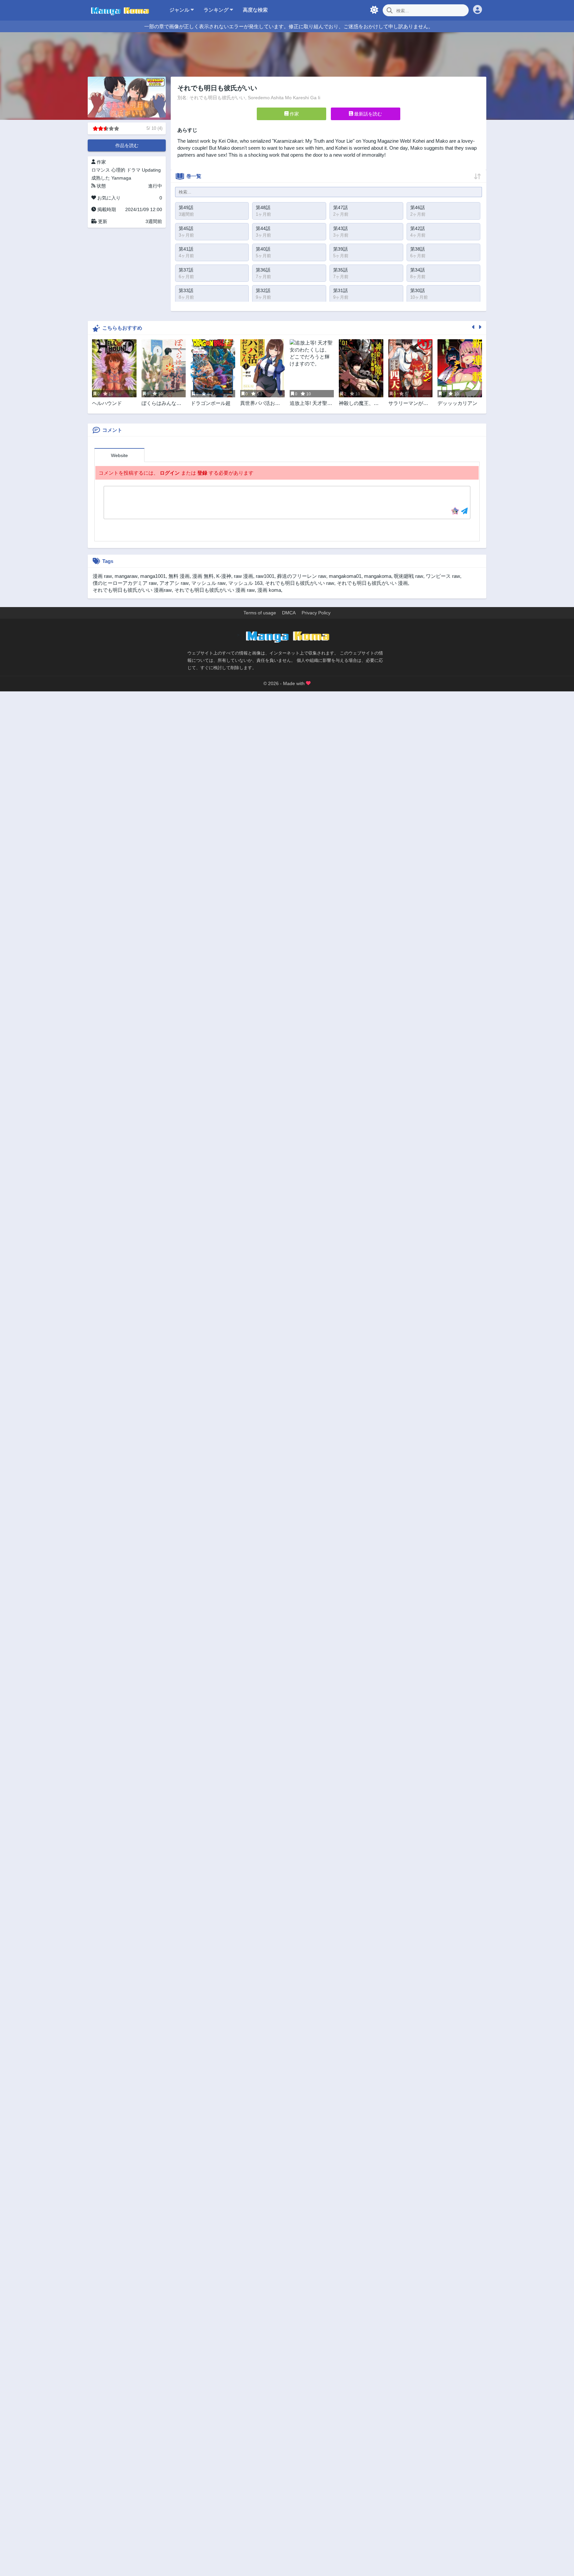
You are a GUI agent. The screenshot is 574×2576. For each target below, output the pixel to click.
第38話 (418, 249)
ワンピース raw (443, 576)
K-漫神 (224, 576)
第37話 (186, 270)
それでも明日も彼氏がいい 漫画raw (132, 590)
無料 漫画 (179, 576)
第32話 (263, 290)
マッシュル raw (208, 583)
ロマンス (101, 170)
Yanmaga (121, 178)
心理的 (118, 170)
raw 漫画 (243, 576)
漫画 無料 (203, 576)
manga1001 (153, 576)
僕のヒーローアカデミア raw (125, 583)
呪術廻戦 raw (409, 576)
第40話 (263, 249)
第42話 (418, 228)
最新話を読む (367, 114)
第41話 (186, 249)
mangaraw (126, 576)
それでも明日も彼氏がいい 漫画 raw (215, 590)
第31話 (340, 290)
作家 (294, 114)
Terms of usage (260, 613)
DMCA (289, 613)
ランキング (217, 10)
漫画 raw (102, 576)
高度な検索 (255, 10)
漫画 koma (269, 590)
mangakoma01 (345, 576)
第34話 (418, 270)
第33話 (186, 290)
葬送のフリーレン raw (302, 576)
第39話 (340, 249)
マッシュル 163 (245, 583)
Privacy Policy (316, 613)
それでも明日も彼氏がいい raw (300, 583)
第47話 (340, 207)
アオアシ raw (174, 583)
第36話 (263, 270)
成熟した (101, 178)
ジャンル (180, 10)
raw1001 (265, 576)
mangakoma (378, 576)
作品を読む (127, 145)
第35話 (340, 270)
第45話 (186, 228)
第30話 (418, 290)
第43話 (340, 228)
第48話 (263, 207)
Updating (151, 170)
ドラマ (134, 170)
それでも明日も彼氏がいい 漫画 (372, 583)
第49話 (186, 207)
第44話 (263, 228)
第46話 (418, 207)
